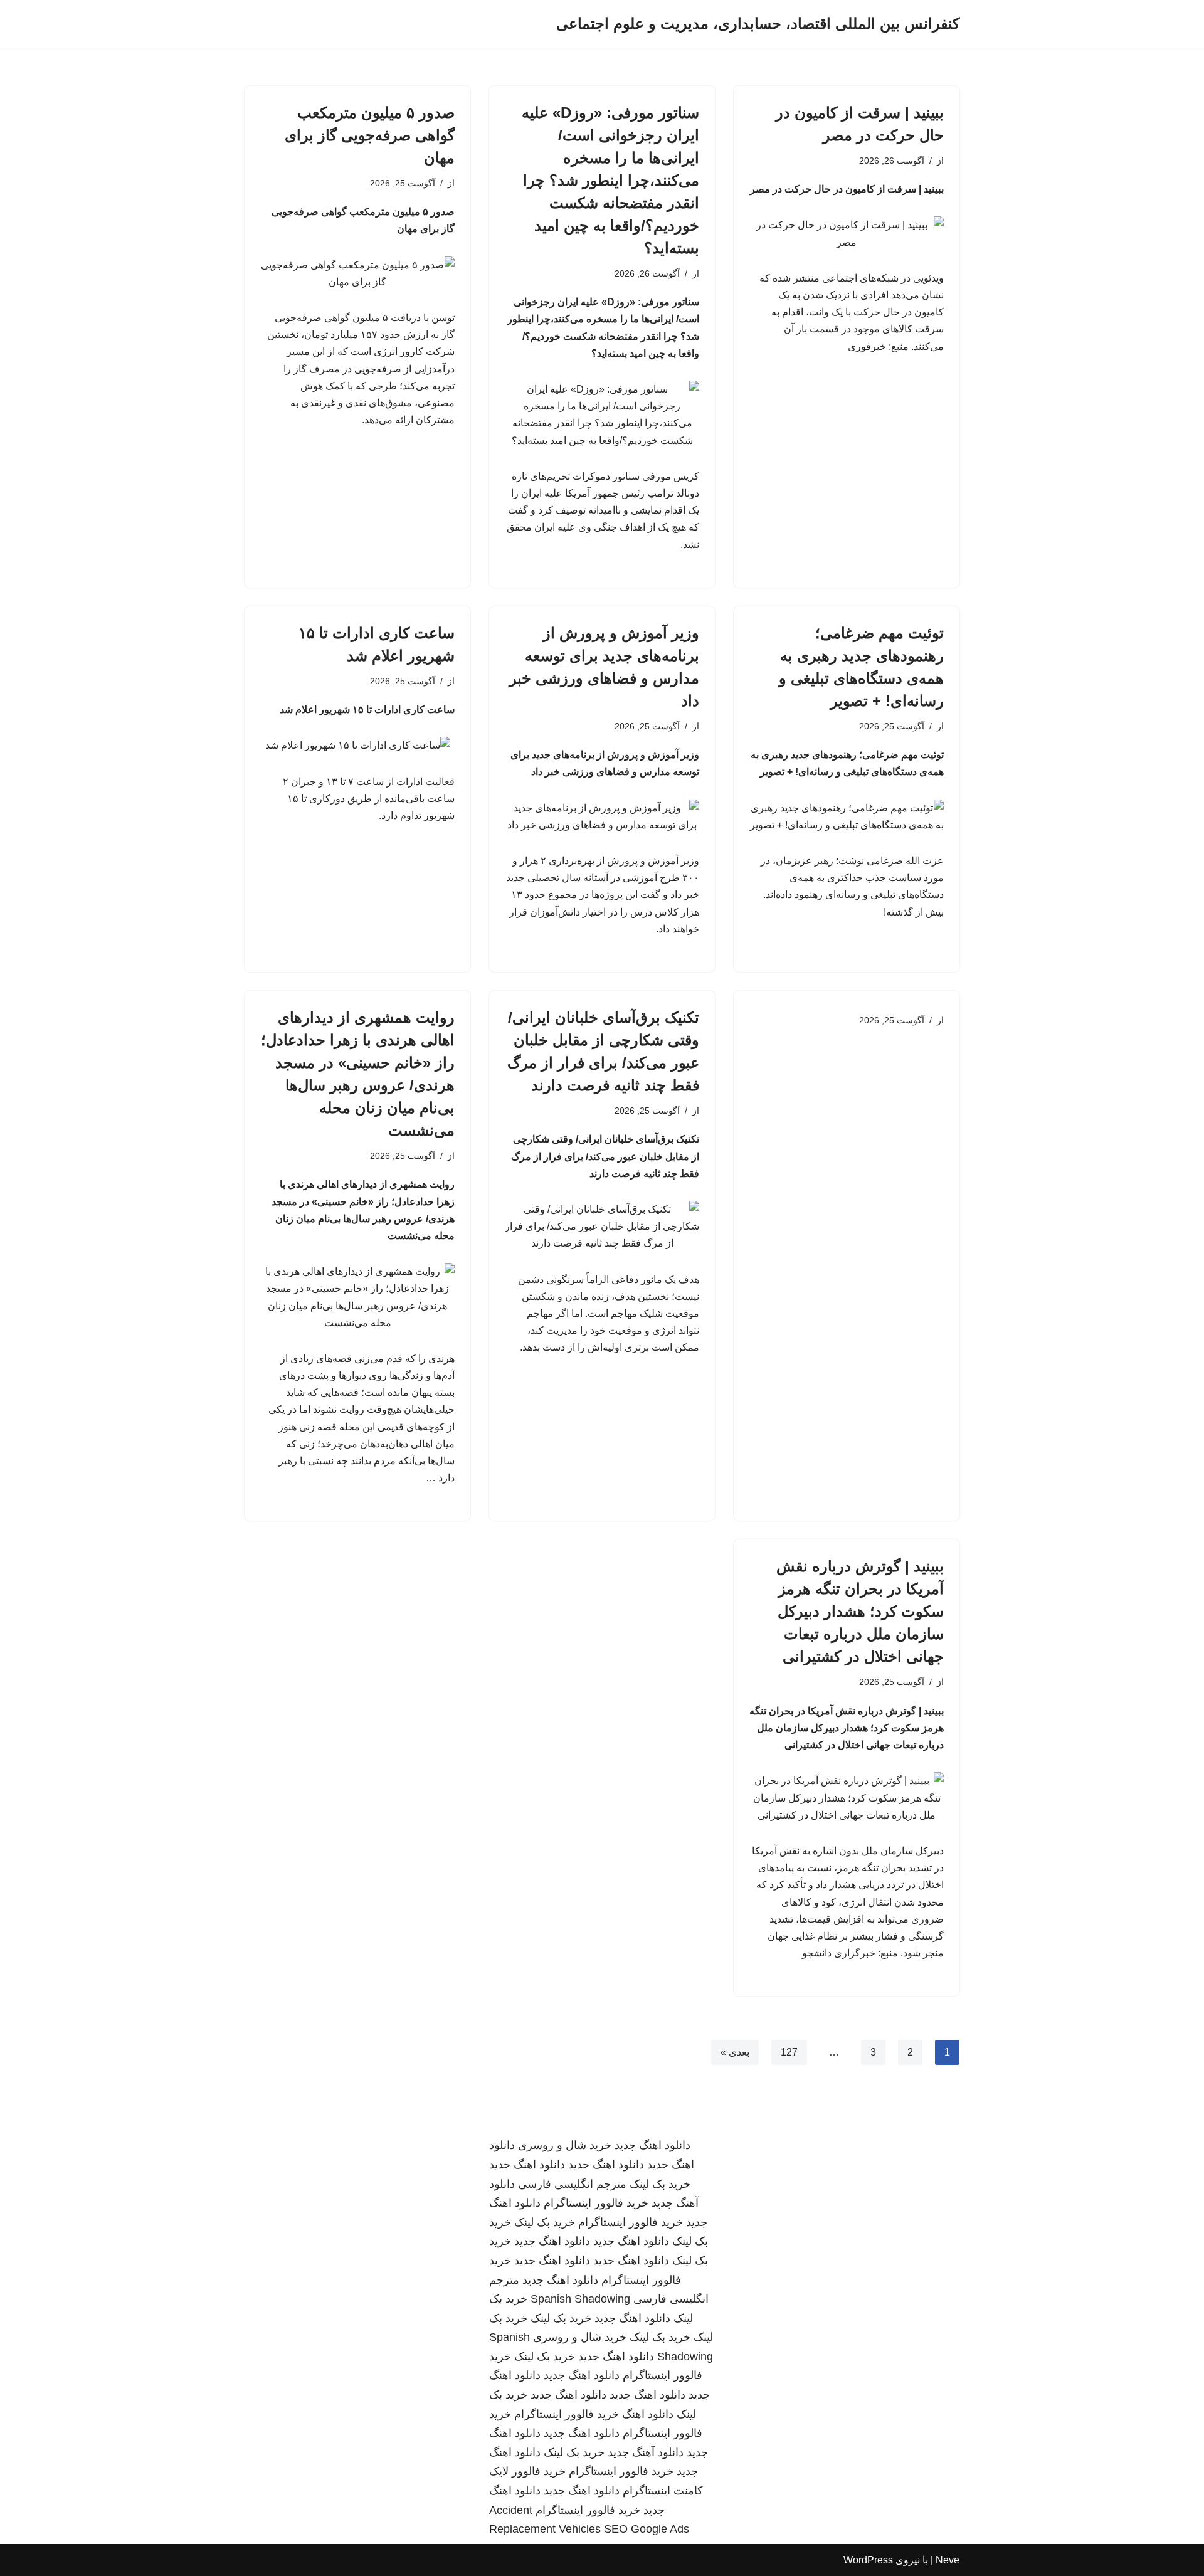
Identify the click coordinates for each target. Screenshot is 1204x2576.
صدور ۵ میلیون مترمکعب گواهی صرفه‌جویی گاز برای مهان (370, 135)
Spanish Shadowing (580, 2299)
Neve (948, 2560)
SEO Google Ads (647, 2529)
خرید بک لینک (660, 2184)
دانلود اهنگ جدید (652, 2145)
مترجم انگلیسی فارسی (572, 2184)
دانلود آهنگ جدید (646, 2452)
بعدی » (735, 2052)
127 (789, 2052)
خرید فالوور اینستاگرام (596, 2203)
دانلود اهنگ (648, 2414)
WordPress (868, 2560)
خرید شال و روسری (565, 2145)
